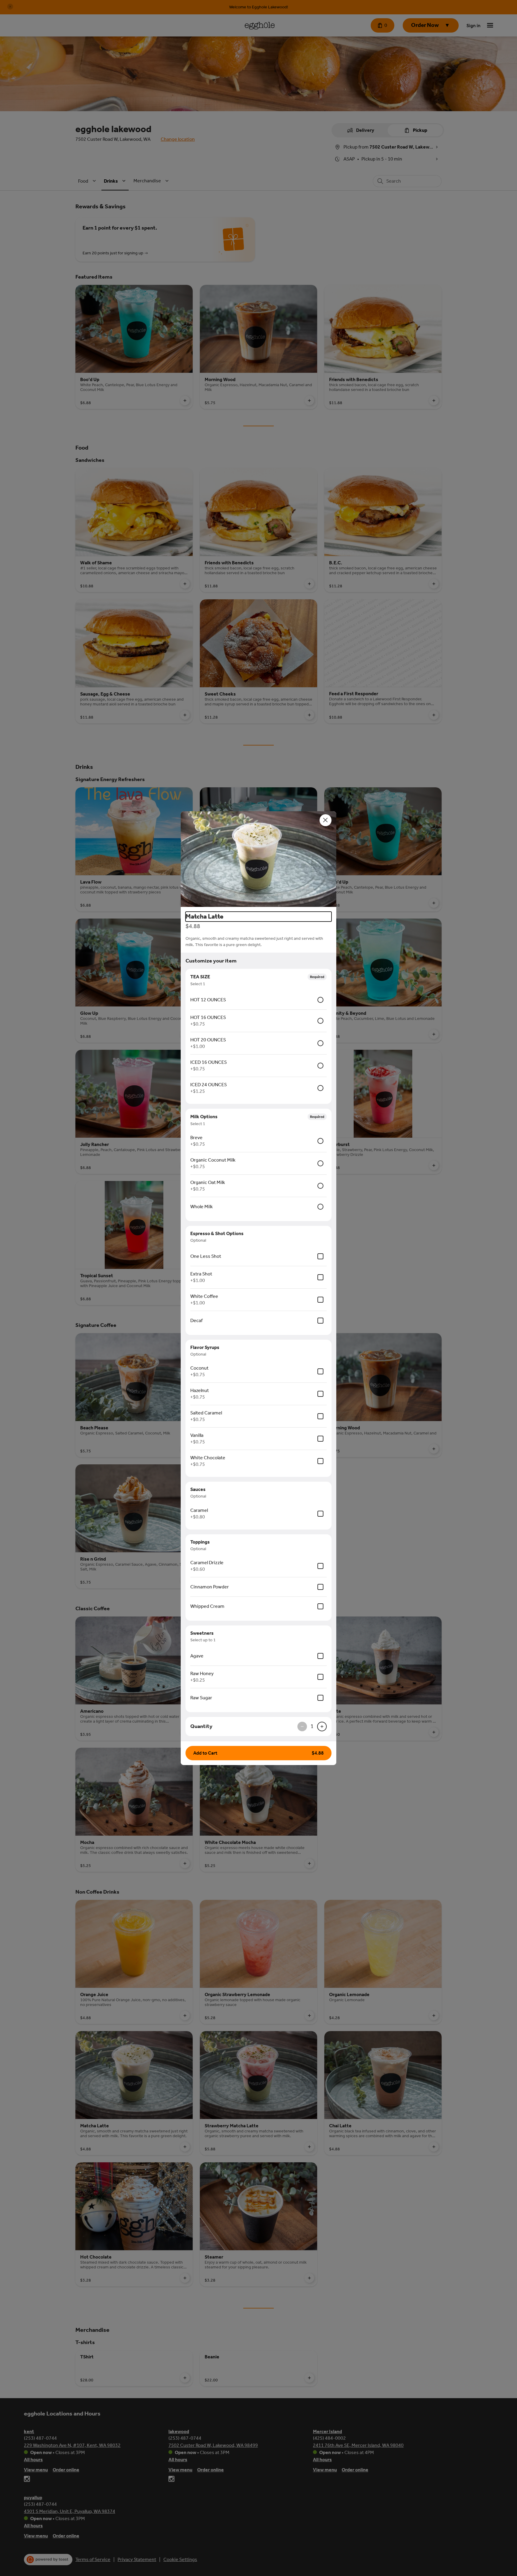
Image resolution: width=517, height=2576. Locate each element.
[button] (258, 859)
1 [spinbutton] (312, 1726)
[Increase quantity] (322, 1726)
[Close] (326, 820)
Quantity (201, 1726)
